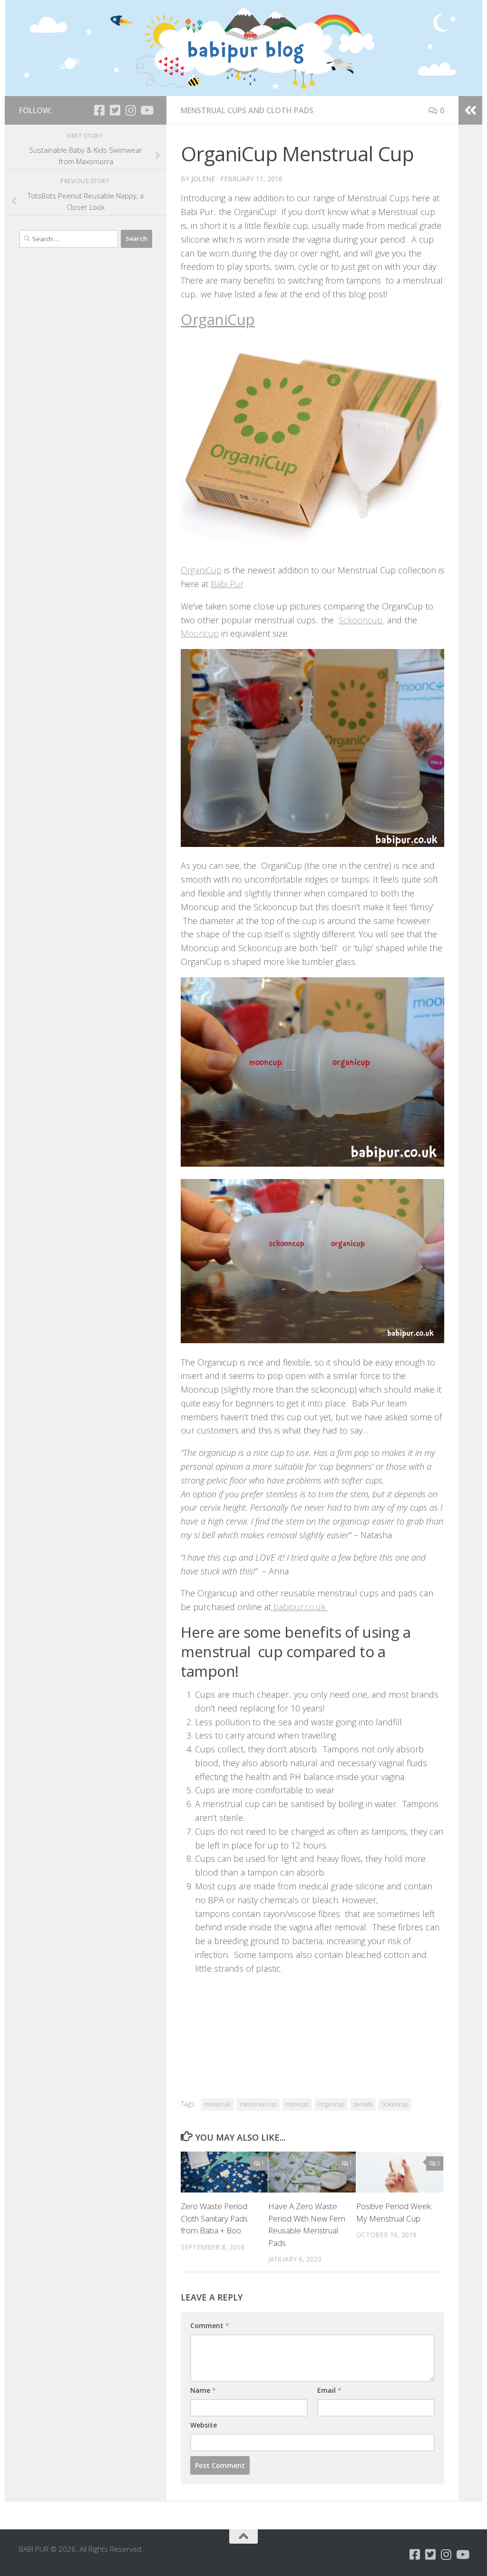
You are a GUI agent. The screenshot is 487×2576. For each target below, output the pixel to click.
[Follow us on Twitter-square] (115, 110)
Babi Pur (227, 584)
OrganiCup (218, 319)
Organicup (331, 2104)
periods (363, 2104)
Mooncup (200, 633)
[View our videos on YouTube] (146, 110)
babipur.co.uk (299, 1607)
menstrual (218, 2104)
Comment (210, 2325)
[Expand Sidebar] (470, 110)
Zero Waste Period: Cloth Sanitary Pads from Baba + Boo (215, 2218)
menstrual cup (258, 2104)
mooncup (297, 2104)
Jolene (203, 179)
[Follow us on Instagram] (131, 110)
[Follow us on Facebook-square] (99, 110)
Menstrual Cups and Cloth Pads (247, 110)
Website (204, 2425)
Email (329, 2390)
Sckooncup (362, 620)
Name (203, 2390)
